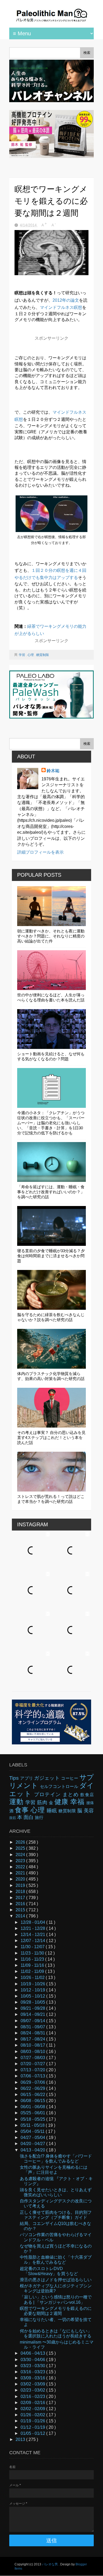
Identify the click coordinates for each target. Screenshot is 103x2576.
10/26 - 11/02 (33, 1978)
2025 (21, 1848)
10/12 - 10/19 (33, 1990)
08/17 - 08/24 (33, 2039)
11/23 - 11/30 (33, 1953)
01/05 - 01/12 (33, 2433)
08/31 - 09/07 (33, 2027)
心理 (31, 655)
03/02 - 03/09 (33, 2384)
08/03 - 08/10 (33, 2052)
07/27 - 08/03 (33, 2058)
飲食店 (87, 1795)
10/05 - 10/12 (33, 1996)
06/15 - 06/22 (33, 2095)
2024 (21, 1855)
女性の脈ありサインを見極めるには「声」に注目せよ (54, 2170)
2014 (21, 1916)
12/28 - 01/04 (33, 1922)
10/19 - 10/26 (33, 1984)
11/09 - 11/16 (33, 1965)
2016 (21, 1904)
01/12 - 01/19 (33, 2427)
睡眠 (53, 1811)
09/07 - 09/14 (33, 2021)
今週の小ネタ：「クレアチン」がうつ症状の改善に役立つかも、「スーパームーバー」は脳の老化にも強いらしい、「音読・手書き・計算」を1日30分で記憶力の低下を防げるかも (51, 1123)
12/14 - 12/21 (33, 1935)
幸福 (78, 1802)
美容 (89, 1811)
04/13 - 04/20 (33, 2150)
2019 (21, 1885)
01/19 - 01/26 (33, 2421)
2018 (21, 1892)
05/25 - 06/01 (33, 2113)
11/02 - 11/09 (33, 1971)
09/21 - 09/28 (33, 2008)
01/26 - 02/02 (33, 2415)
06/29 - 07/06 (33, 2082)
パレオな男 (50, 2564)
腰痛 (90, 1803)
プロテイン (48, 1794)
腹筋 (13, 1818)
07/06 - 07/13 (33, 2076)
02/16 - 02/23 (33, 2396)
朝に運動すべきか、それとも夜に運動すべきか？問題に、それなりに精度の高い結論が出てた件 (51, 936)
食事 (23, 1810)
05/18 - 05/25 (33, 2119)
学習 (22, 655)
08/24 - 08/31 (33, 2033)
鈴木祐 (53, 771)
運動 (17, 1802)
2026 (21, 1842)
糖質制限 (43, 655)
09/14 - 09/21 (33, 2014)
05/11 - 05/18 (33, 2125)
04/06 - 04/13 (33, 2353)
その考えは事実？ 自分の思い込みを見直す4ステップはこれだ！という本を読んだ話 (51, 1438)
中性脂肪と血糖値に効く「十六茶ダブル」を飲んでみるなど (56, 2260)
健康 (62, 1802)
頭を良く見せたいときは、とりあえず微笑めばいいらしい (56, 2192)
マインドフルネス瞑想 (61, 307)
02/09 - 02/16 (33, 2403)
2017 (21, 1898)
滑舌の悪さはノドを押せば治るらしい (56, 2280)
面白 (29, 1817)
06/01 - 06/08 (33, 2107)
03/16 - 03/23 (33, 2372)
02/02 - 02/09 (33, 2409)
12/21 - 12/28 (33, 1928)
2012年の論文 (66, 300)
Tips (15, 1778)
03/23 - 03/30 (33, 2366)
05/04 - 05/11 (33, 2131)
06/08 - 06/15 (33, 2101)
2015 (21, 1910)
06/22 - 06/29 (33, 2088)
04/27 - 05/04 (33, 2138)
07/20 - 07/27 (33, 2064)
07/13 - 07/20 (33, 2070)
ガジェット (48, 1778)
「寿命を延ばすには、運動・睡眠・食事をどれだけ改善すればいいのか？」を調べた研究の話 (51, 1192)
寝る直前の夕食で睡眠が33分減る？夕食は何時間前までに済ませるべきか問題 (51, 1256)
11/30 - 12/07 (33, 1947)
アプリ (27, 1778)
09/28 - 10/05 (33, 2002)
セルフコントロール (60, 1786)
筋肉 (43, 1802)
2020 (21, 1879)
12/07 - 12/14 (33, 1941)
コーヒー (70, 1778)
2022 (21, 1867)
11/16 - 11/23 (33, 1959)
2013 (21, 2439)
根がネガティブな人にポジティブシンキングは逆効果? (56, 2288)
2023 (21, 1861)
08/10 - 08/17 (33, 2045)
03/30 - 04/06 (33, 2360)
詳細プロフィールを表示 (40, 852)
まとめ (72, 1794)
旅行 (39, 1818)
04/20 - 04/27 (33, 2144)
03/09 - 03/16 (33, 2378)
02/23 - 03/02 (33, 2390)
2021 (21, 1873)
